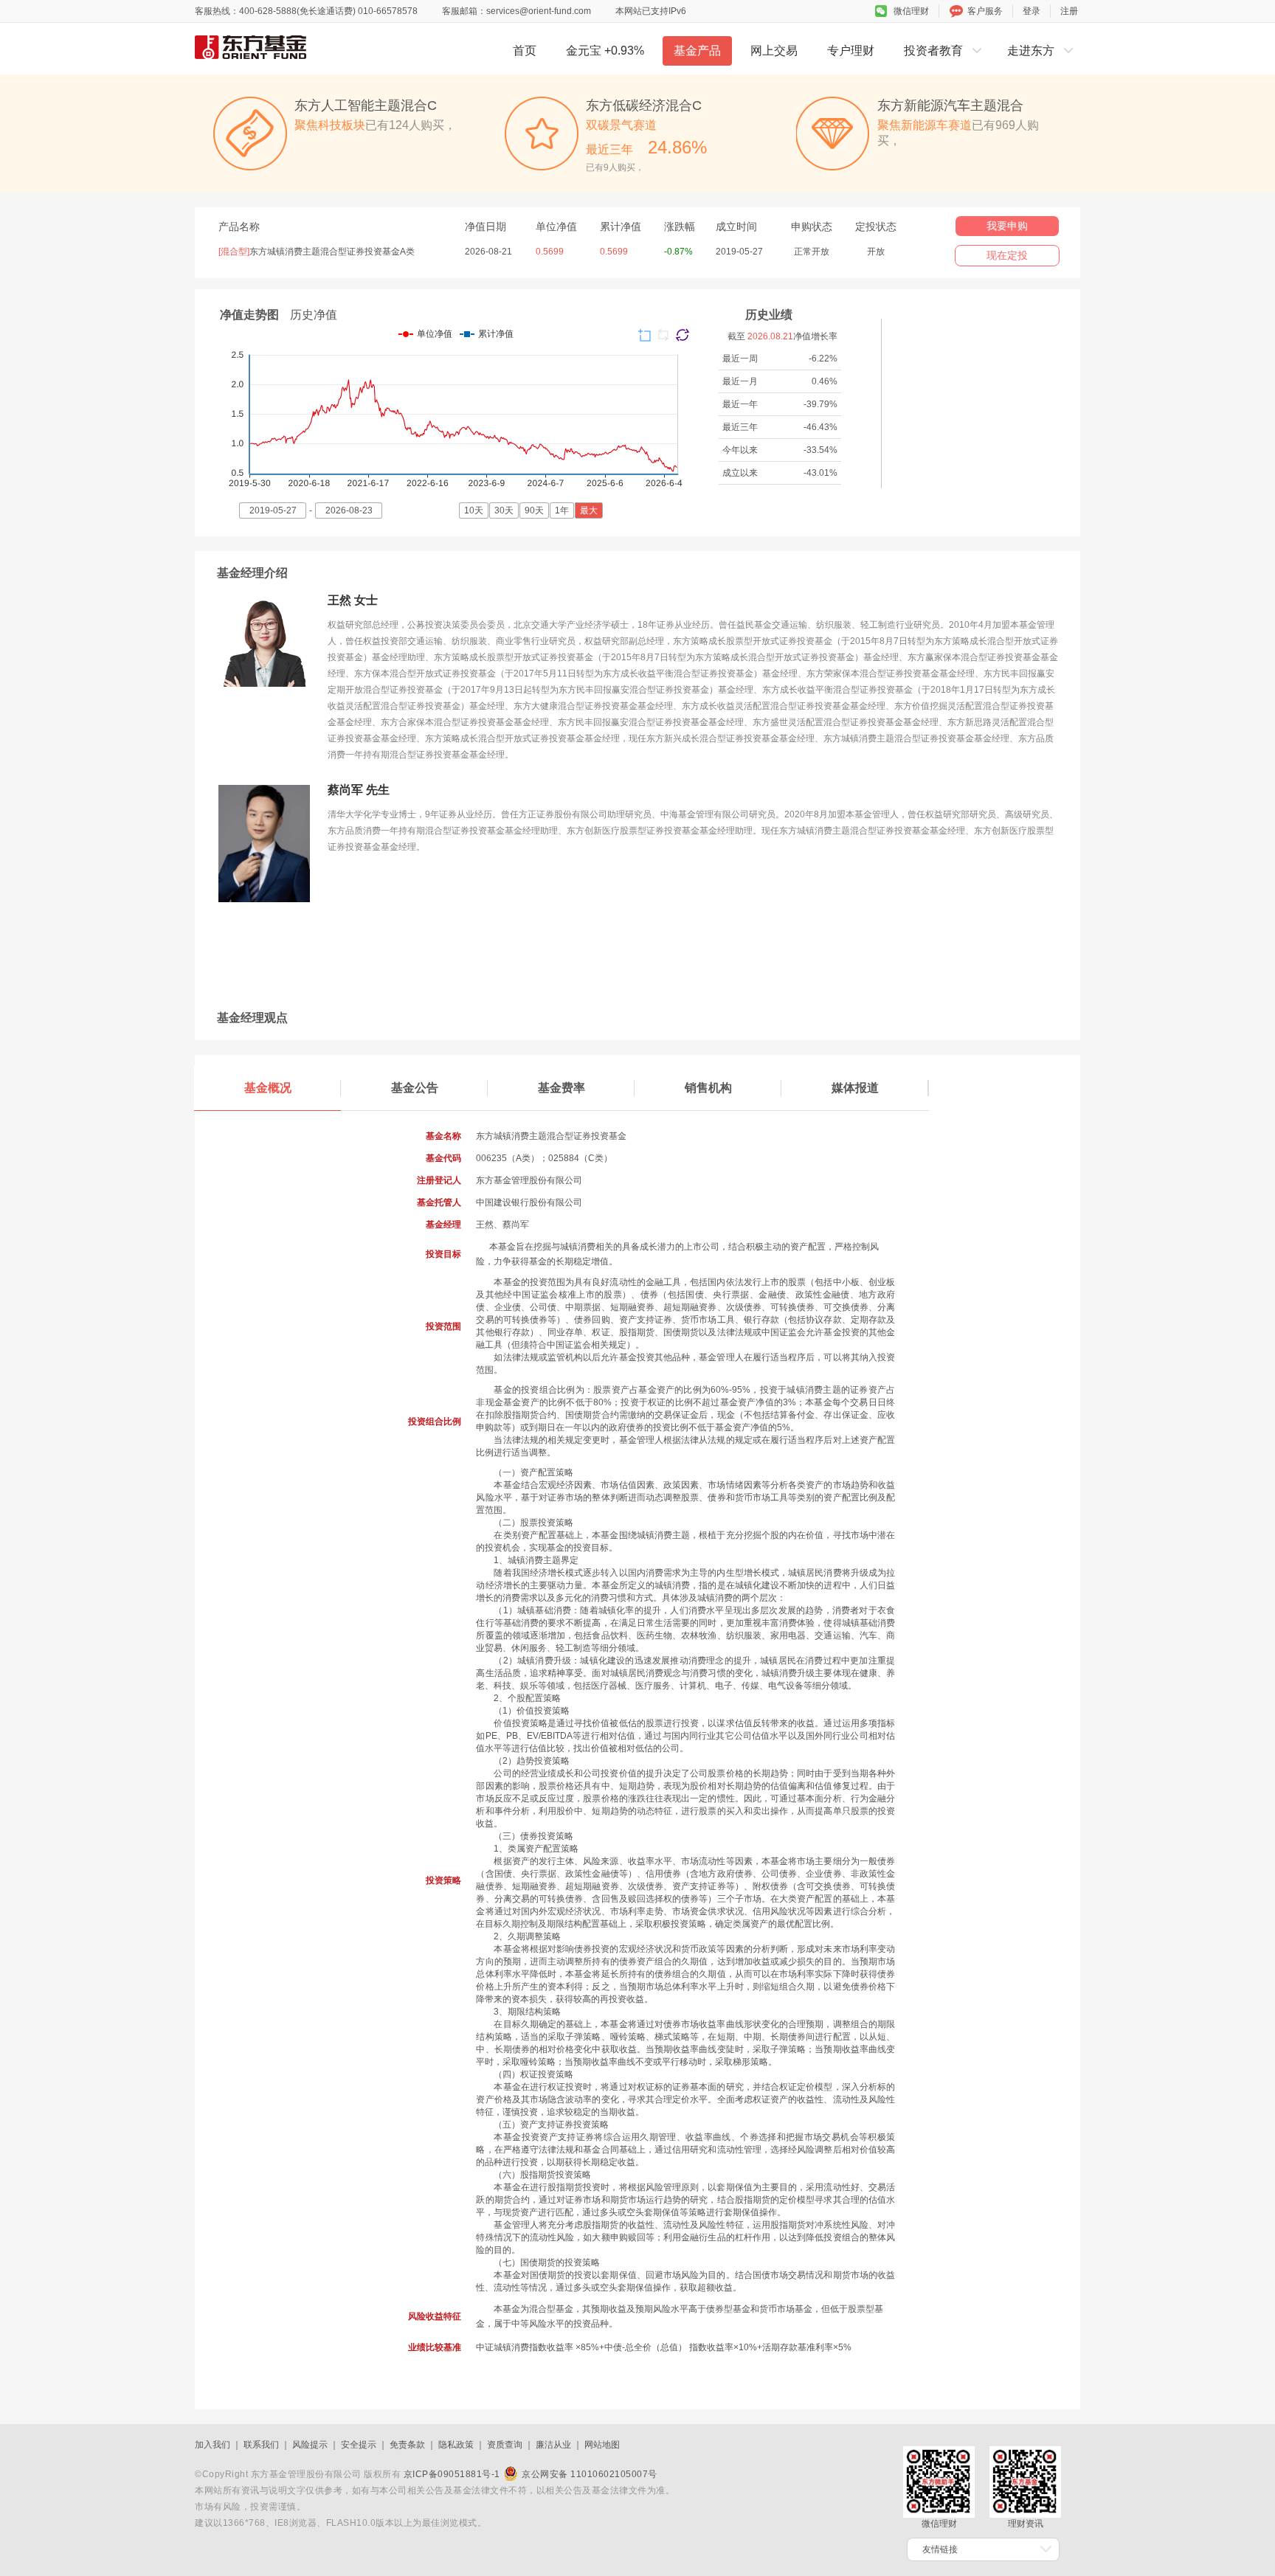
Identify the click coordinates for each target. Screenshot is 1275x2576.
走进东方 (1031, 51)
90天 (534, 510)
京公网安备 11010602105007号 (590, 2474)
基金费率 (562, 1088)
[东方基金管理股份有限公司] (298, 47)
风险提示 (310, 2445)
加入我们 (212, 2445)
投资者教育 (933, 51)
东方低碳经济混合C (644, 105)
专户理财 (851, 51)
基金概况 (268, 1088)
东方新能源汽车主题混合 (950, 105)
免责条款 (407, 2445)
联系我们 (261, 2445)
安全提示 (359, 2445)
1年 (562, 510)
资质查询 (505, 2445)
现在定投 (1007, 255)
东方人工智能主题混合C (366, 105)
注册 (1069, 11)
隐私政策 (456, 2445)
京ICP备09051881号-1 (452, 2474)
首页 (525, 51)
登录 (1032, 11)
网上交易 (774, 51)
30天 (504, 510)
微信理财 (911, 11)
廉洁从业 (553, 2445)
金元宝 (605, 51)
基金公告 (415, 1088)
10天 (474, 510)
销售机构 (708, 1088)
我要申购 (1007, 226)
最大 (589, 510)
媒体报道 (855, 1088)
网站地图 (602, 2445)
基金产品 (697, 51)
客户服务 (985, 11)
